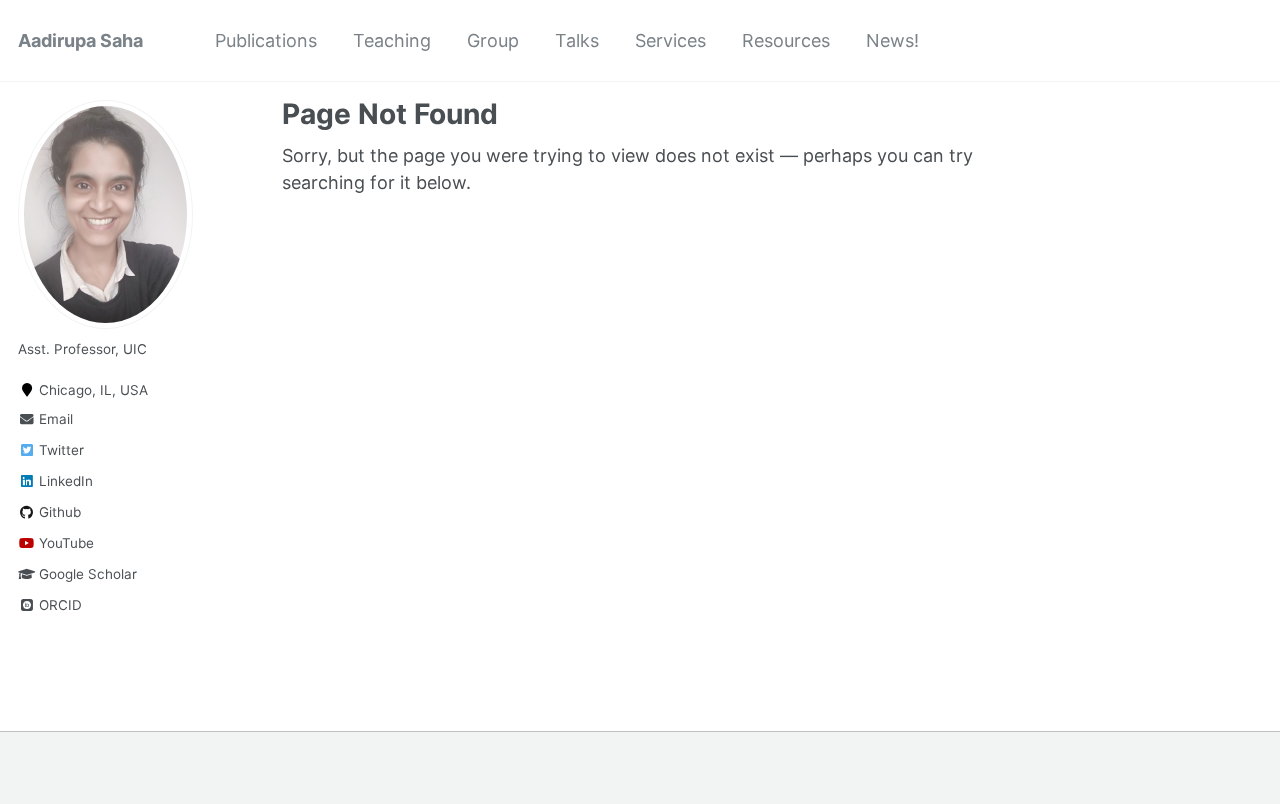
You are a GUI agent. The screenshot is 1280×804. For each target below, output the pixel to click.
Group (493, 40)
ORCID (58, 605)
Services (670, 40)
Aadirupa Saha (80, 40)
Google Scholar (86, 574)
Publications (266, 40)
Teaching (392, 40)
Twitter (59, 450)
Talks (577, 40)
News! (892, 40)
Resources (786, 40)
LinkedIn (64, 481)
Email (54, 419)
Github (58, 512)
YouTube (64, 543)
